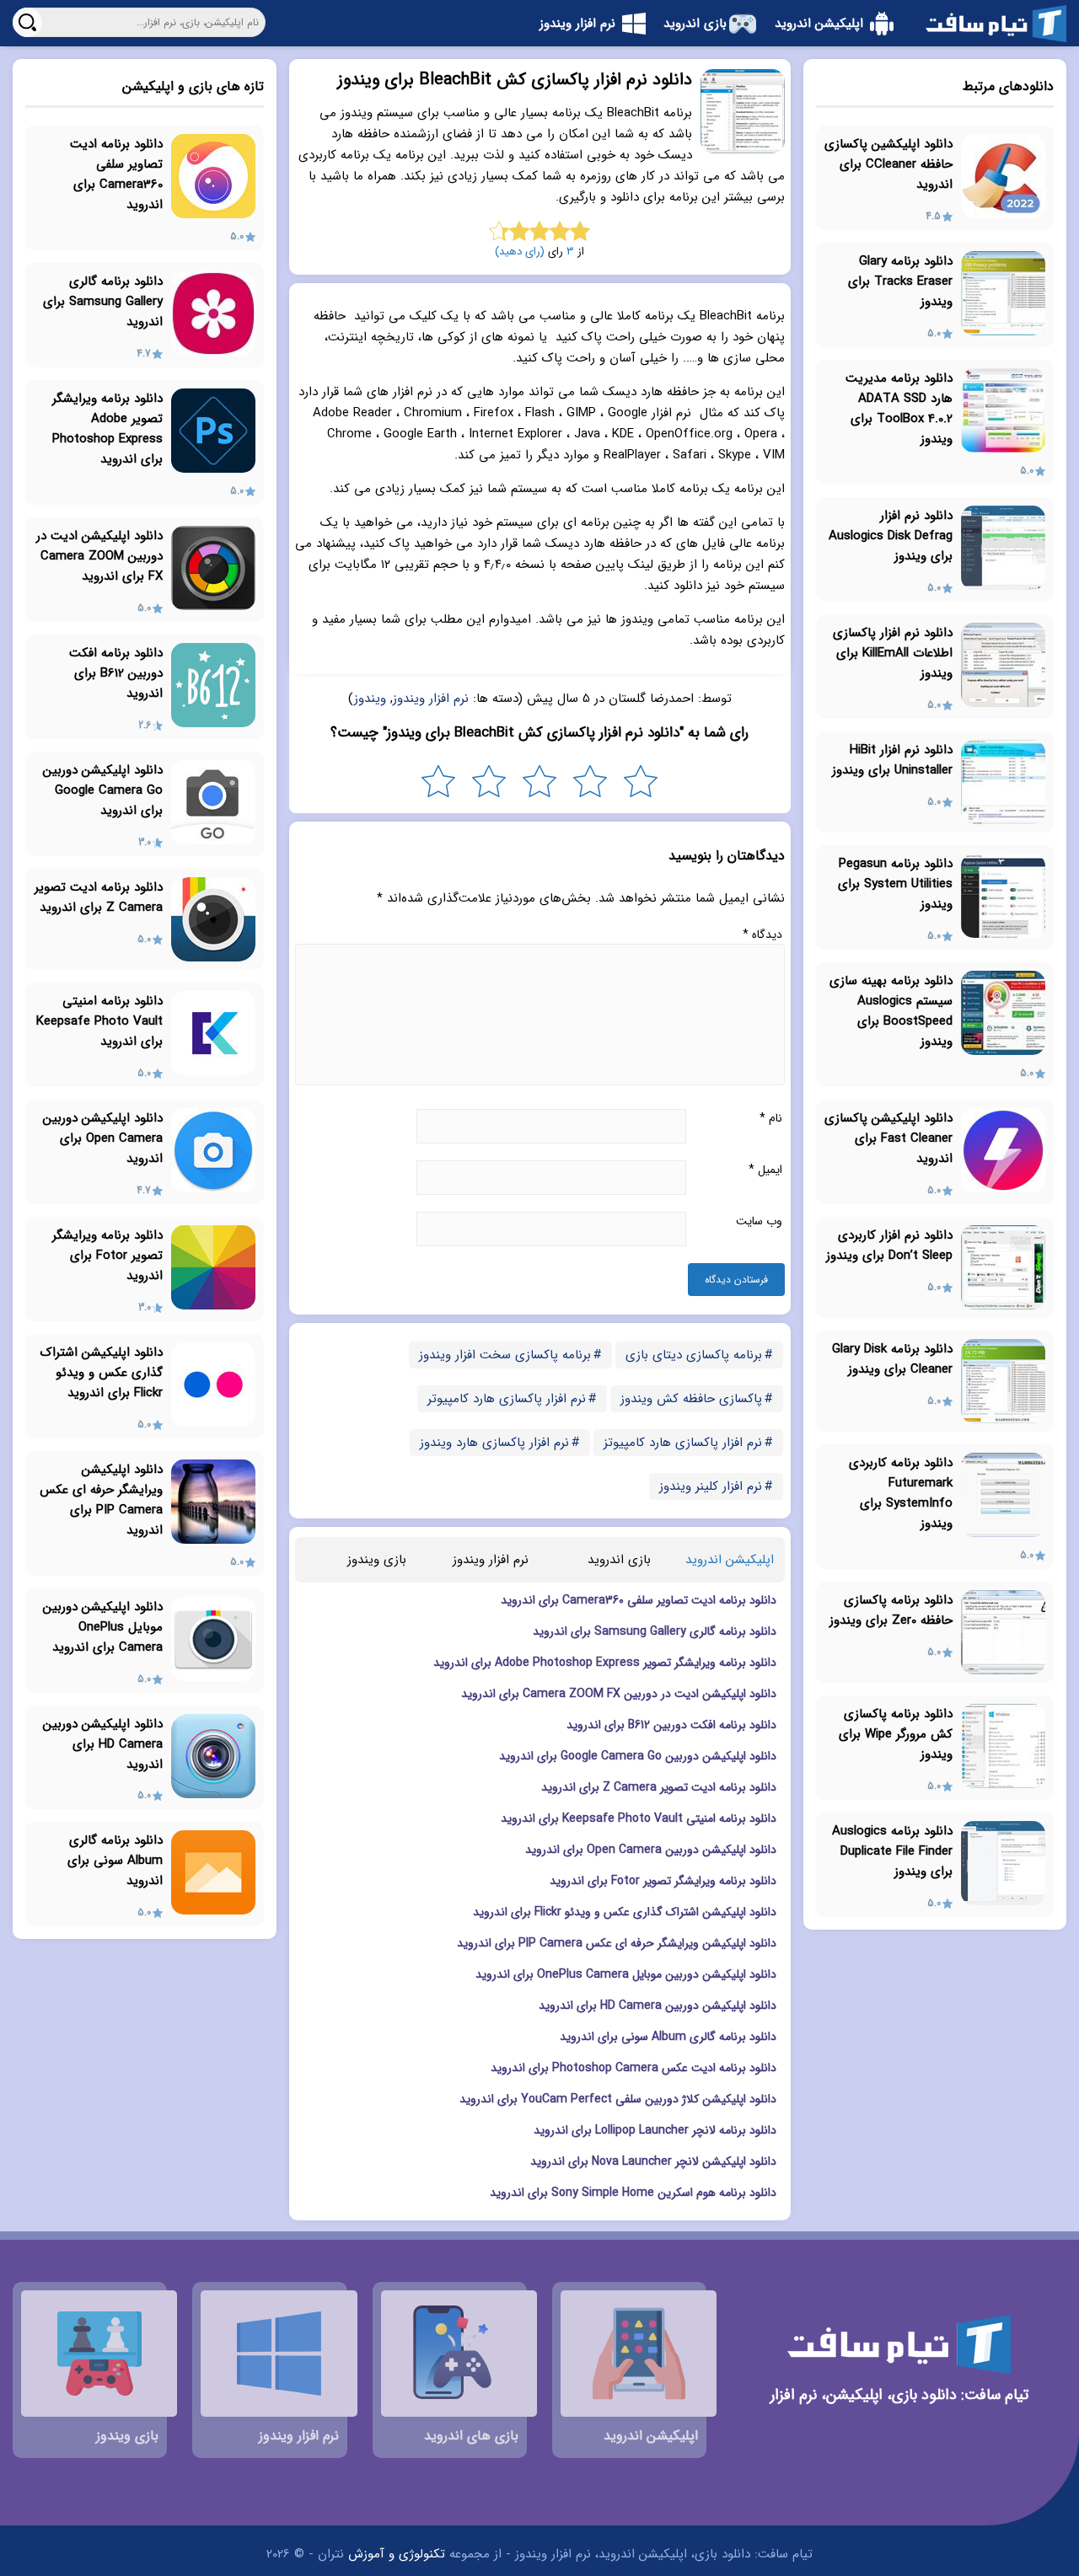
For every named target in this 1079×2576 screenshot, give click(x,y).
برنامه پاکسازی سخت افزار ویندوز (505, 1355)
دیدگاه (762, 935)
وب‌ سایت (759, 1221)
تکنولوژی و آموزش (397, 2554)
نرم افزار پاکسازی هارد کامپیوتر (507, 1399)
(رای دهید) (520, 252)
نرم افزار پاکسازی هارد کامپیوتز (683, 1443)
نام (771, 1118)
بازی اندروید (619, 1560)
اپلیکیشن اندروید (730, 1560)
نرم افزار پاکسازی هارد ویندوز (494, 1443)
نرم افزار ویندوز (431, 699)
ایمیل (765, 1170)
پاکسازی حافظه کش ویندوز (691, 1399)
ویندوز (370, 699)
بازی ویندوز (377, 1560)
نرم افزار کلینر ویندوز (711, 1486)
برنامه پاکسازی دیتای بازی (694, 1355)
